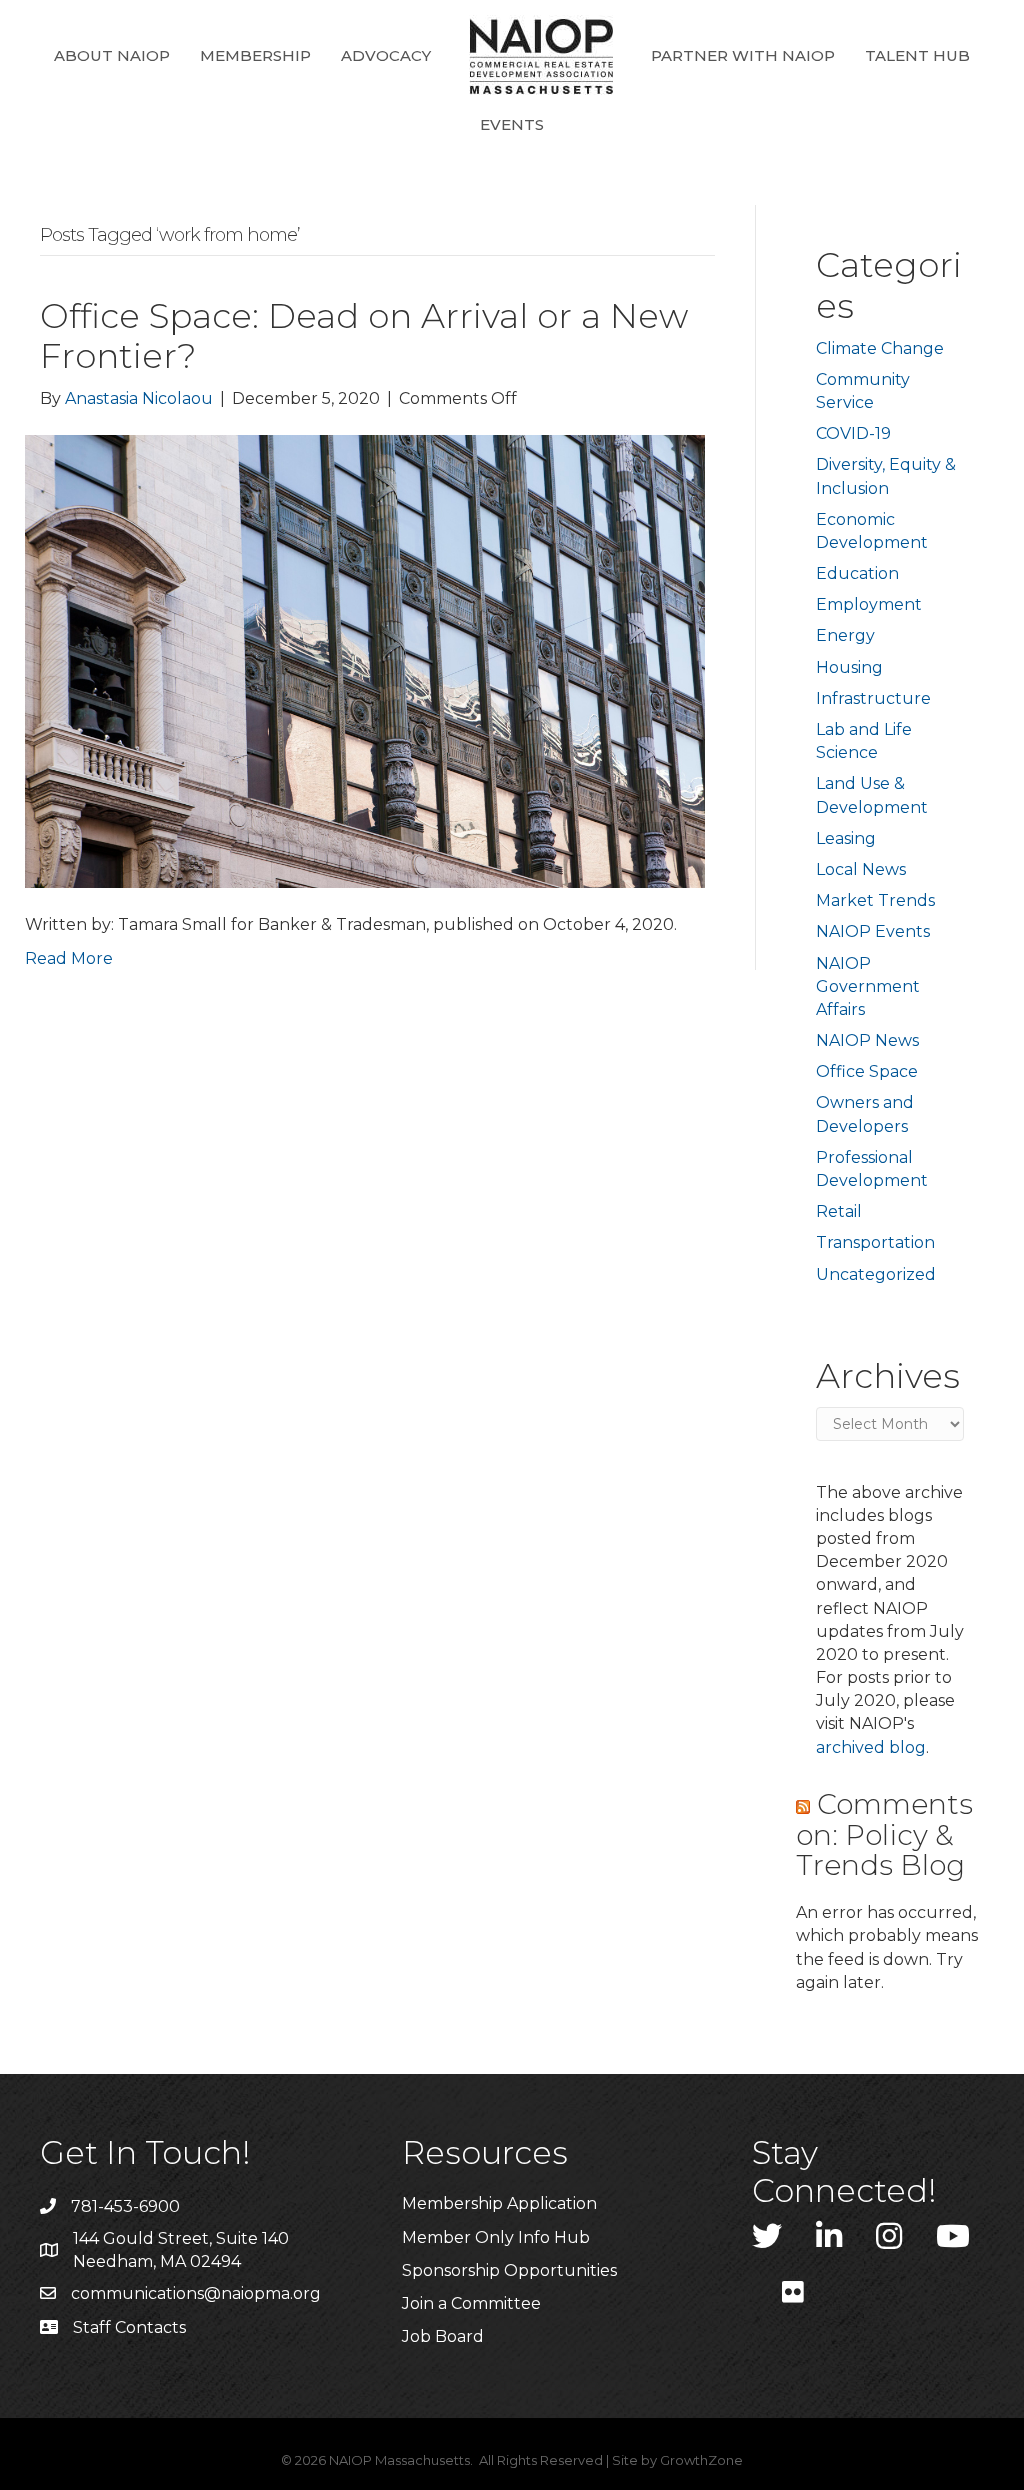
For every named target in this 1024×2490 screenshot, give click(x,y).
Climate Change (880, 348)
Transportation (875, 1242)
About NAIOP (112, 55)
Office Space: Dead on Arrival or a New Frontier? (364, 336)
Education (857, 573)
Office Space (867, 1071)
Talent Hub (917, 55)
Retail (839, 1211)
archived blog (871, 1747)
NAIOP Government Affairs (868, 986)
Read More (69, 958)
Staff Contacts (129, 2327)
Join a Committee (471, 2303)
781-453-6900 (125, 2206)
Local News (861, 869)
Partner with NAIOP (743, 55)
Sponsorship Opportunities (509, 2270)
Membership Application (499, 2203)
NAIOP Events (873, 931)
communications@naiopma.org (196, 2293)
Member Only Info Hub (496, 2237)
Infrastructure (873, 698)
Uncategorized (876, 1274)
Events (512, 124)
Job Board (443, 2336)
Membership (255, 55)
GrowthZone (701, 2460)
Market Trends (875, 900)
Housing (849, 667)
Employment (869, 604)
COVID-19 (853, 433)
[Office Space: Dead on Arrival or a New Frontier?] (365, 660)
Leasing (846, 838)
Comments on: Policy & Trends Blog (884, 1835)
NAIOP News (867, 1040)
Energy (845, 635)
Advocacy (386, 55)
